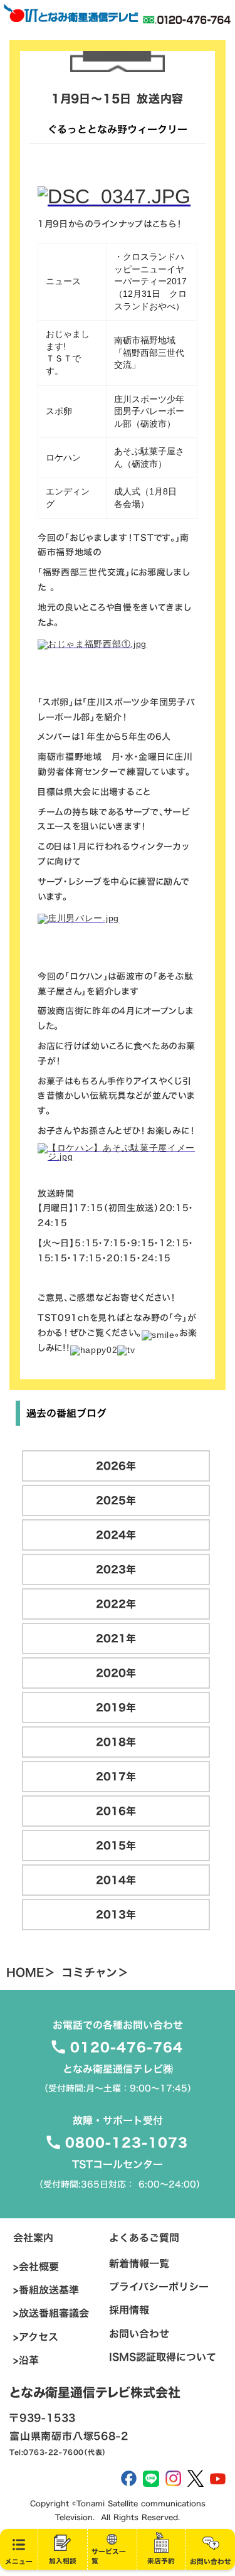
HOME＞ (31, 1973)
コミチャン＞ (95, 1973)
